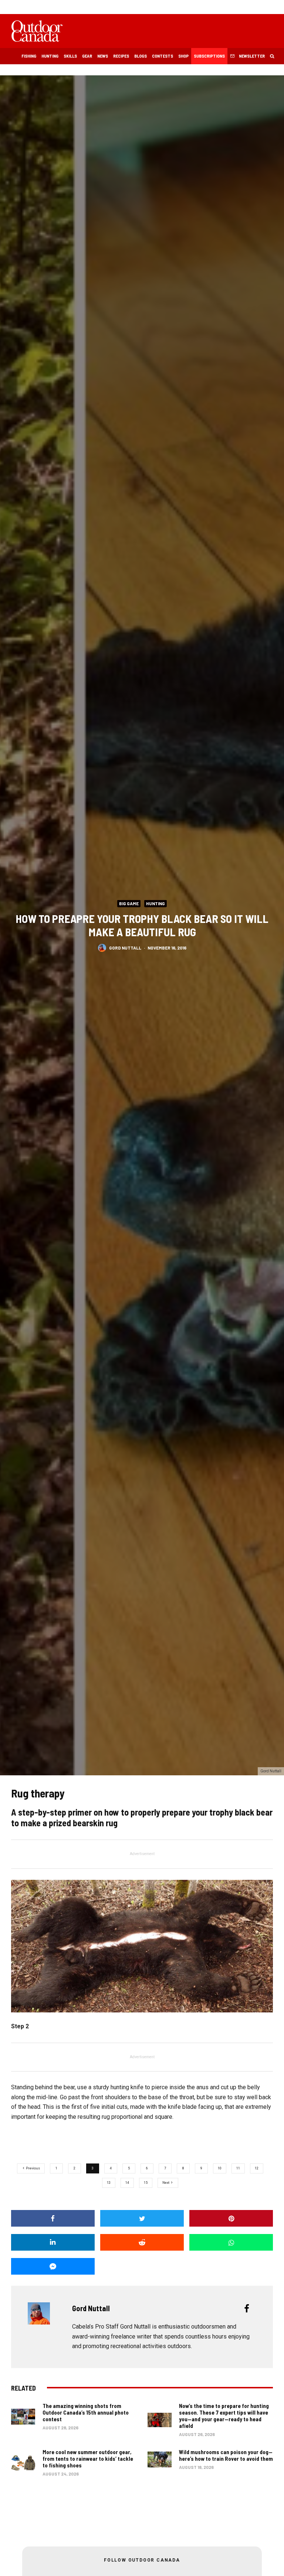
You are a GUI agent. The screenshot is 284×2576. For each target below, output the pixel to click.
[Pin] (231, 2218)
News (103, 56)
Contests (163, 56)
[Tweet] (142, 2218)
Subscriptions (209, 56)
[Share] (53, 2218)
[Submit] (142, 2242)
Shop (183, 56)
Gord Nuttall (125, 947)
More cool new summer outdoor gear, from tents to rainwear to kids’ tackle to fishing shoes (88, 2459)
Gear (87, 56)
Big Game (129, 903)
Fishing (29, 56)
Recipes (121, 56)
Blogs (141, 56)
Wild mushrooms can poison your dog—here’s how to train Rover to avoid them (226, 2455)
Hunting (50, 56)
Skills (70, 56)
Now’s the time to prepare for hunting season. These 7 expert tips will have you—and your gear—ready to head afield (224, 2416)
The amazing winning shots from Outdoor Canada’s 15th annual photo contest (86, 2412)
